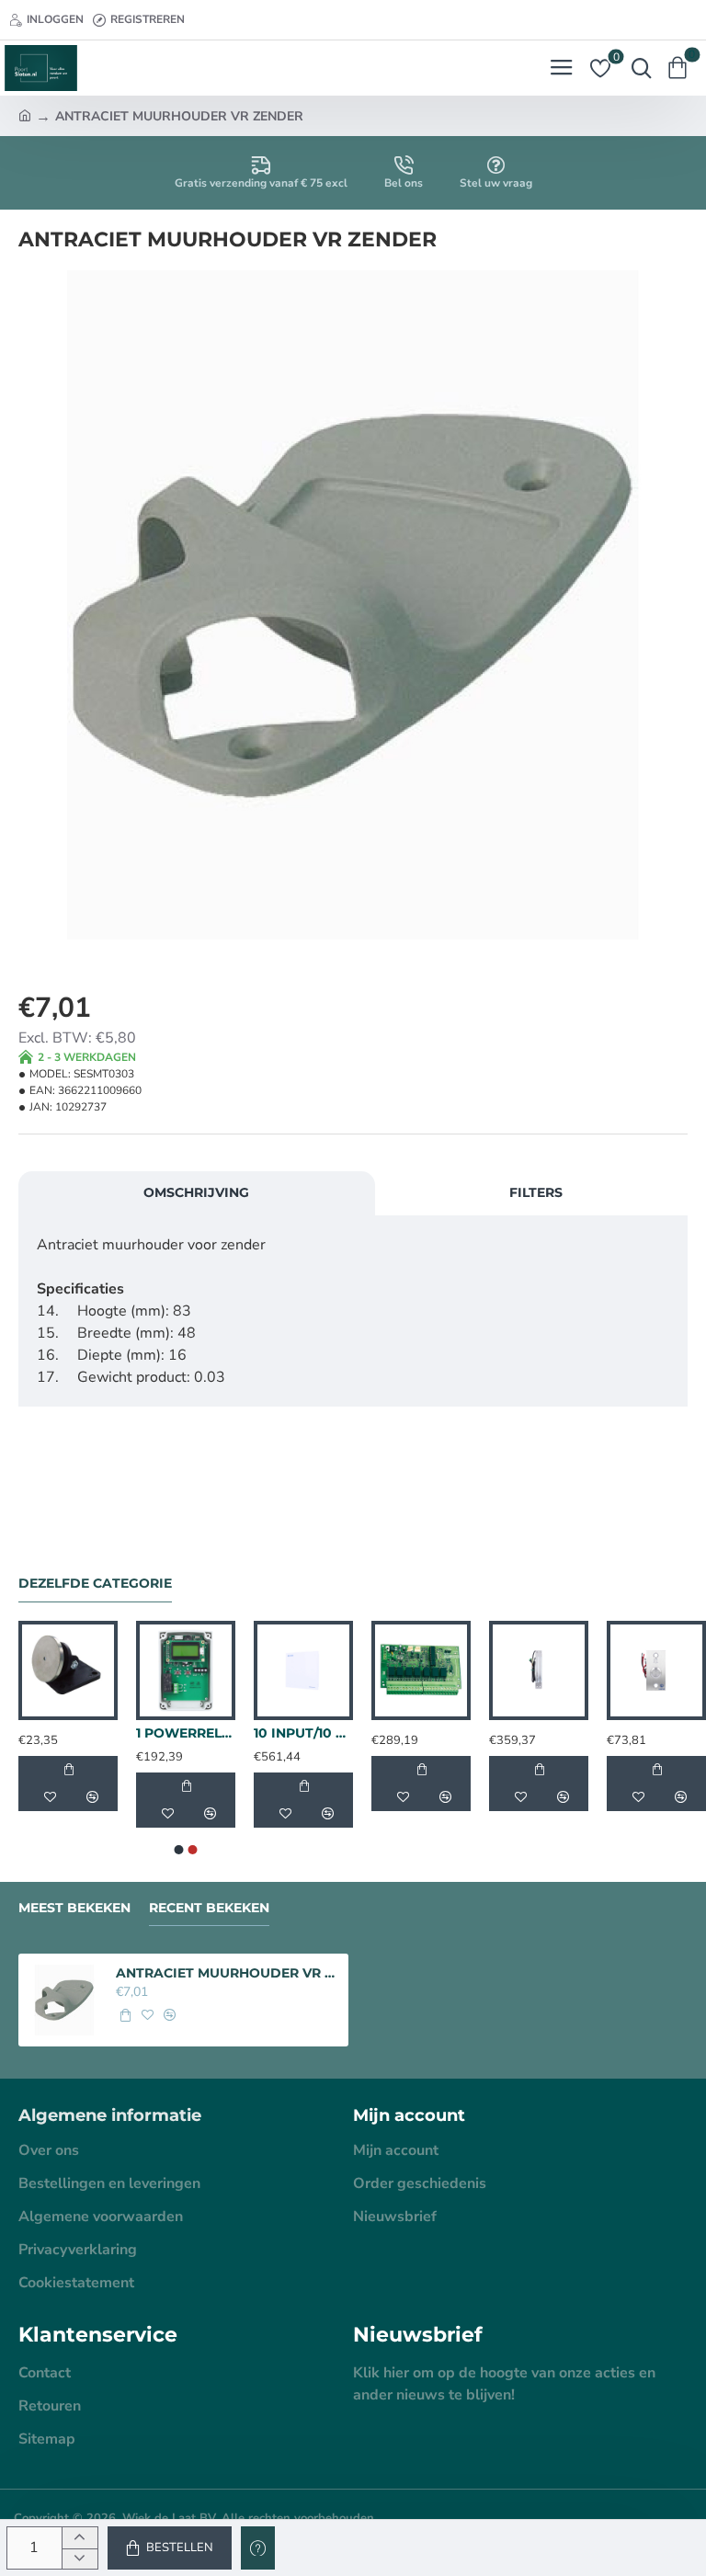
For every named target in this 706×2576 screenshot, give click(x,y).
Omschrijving (196, 1192)
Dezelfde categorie (95, 1584)
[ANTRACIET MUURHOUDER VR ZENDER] (64, 2000)
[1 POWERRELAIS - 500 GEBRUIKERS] (186, 1670)
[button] (170, 2548)
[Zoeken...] (637, 68)
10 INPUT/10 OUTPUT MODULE (303, 1733)
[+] (80, 2538)
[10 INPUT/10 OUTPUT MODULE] (303, 1670)
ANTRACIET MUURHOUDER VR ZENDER (227, 1973)
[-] (80, 2559)
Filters (536, 1192)
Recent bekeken (209, 1908)
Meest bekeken (74, 1908)
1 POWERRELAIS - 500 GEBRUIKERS (186, 1733)
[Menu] (561, 68)
